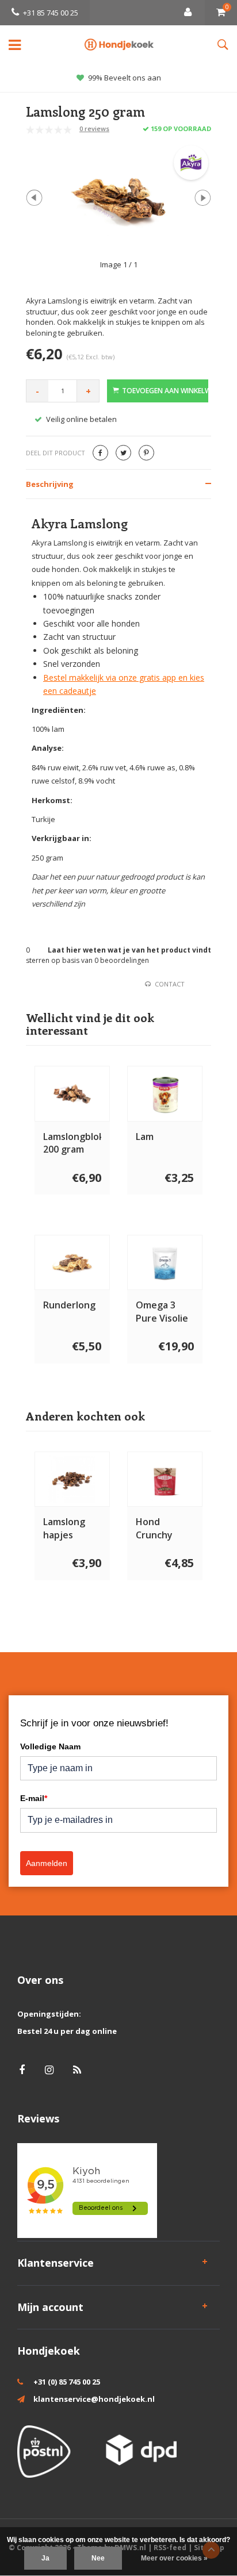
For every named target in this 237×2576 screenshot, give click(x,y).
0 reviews (94, 128)
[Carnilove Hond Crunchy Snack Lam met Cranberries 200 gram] (165, 1479)
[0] (221, 13)
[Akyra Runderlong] (72, 1263)
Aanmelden (47, 1863)
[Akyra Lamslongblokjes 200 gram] (72, 1094)
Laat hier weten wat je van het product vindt (129, 950)
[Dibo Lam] (165, 1094)
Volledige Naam (50, 1746)
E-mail (34, 1798)
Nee (98, 2558)
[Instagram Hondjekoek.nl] (49, 2070)
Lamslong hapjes (64, 1528)
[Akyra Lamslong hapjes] (72, 1479)
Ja (45, 2558)
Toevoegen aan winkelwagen (165, 391)
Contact (170, 984)
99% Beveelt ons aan (125, 78)
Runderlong (69, 1305)
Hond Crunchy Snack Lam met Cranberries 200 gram (162, 1529)
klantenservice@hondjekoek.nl (94, 2399)
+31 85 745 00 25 (51, 13)
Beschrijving (50, 484)
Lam (145, 1137)
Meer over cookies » (174, 2558)
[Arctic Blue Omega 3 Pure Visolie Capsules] (165, 1263)
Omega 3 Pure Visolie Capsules (162, 1312)
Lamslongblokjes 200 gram (72, 1143)
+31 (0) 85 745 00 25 (67, 2382)
